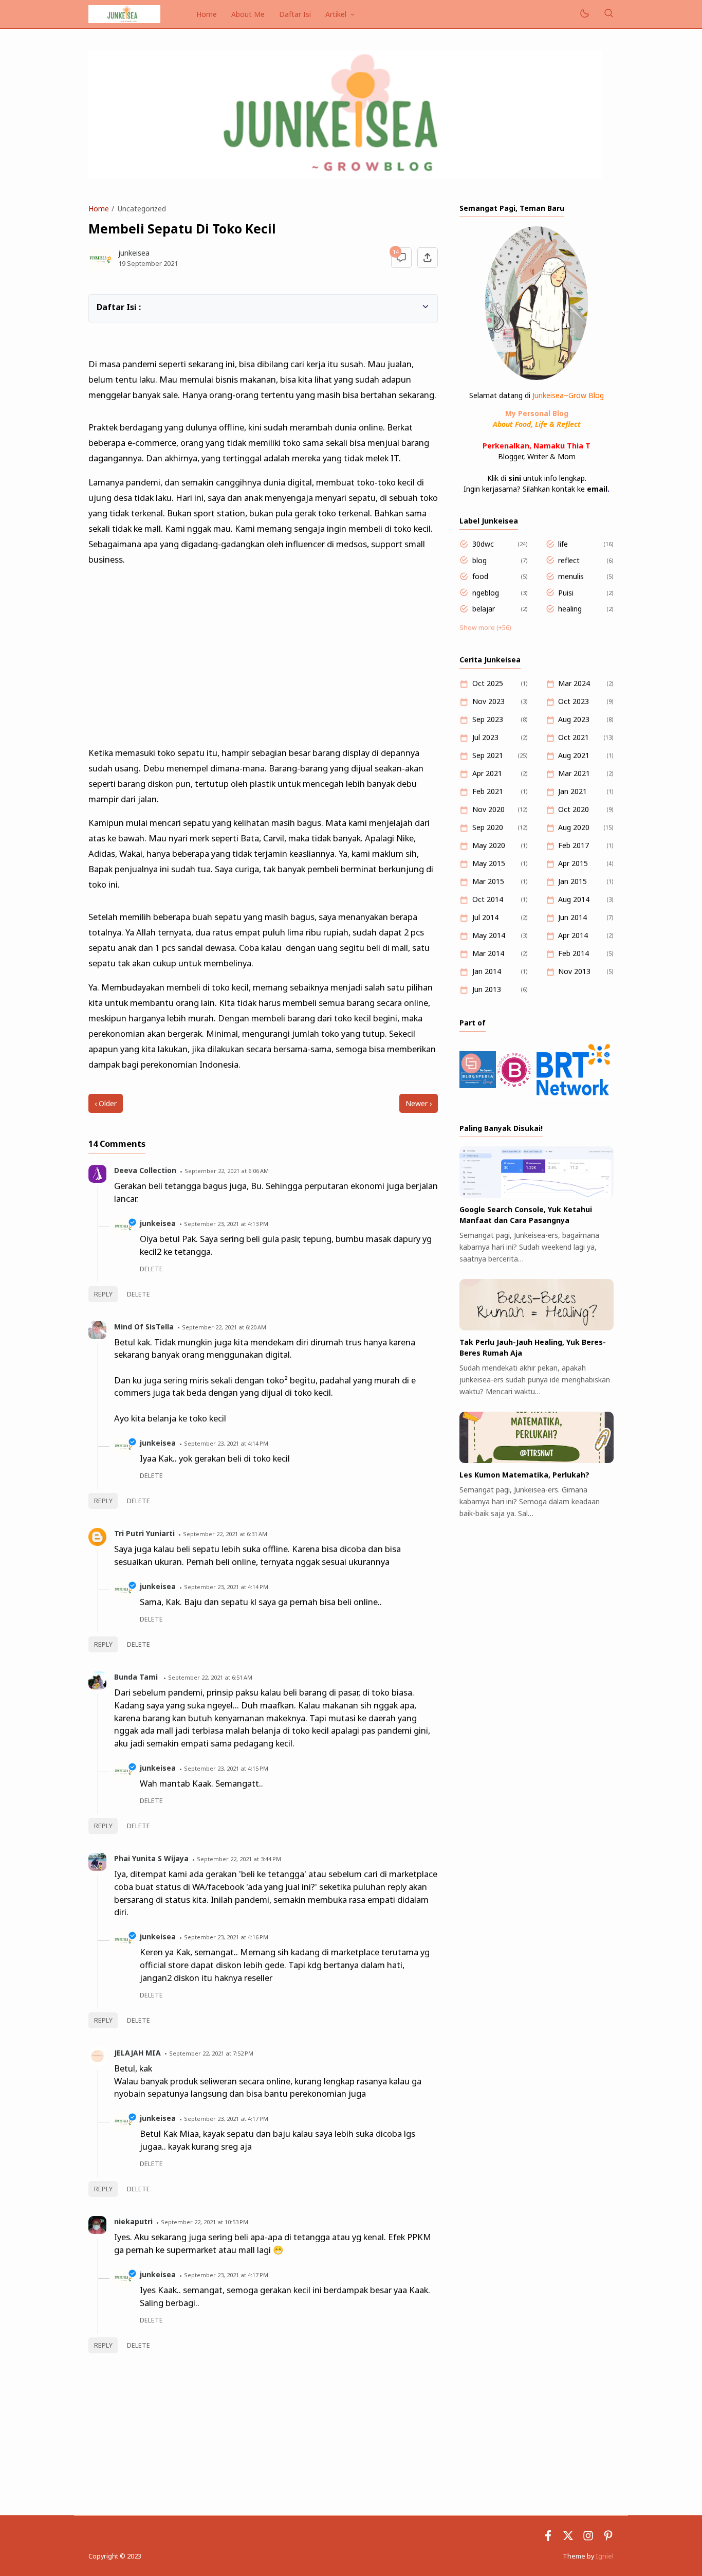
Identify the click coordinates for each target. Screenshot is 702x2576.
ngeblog (486, 593)
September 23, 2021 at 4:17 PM (226, 2119)
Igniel (605, 2556)
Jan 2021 (572, 791)
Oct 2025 (488, 683)
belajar (484, 609)
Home (207, 14)
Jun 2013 (487, 989)
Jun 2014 (572, 917)
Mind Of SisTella (144, 1327)
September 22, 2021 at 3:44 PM (239, 1859)
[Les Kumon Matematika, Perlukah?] (537, 1460)
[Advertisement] (263, 652)
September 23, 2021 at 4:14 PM (226, 1443)
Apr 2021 (487, 773)
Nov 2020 (488, 809)
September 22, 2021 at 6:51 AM (210, 1677)
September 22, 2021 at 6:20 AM (224, 1327)
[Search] (608, 14)
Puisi (566, 593)
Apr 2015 (573, 863)
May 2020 (489, 845)
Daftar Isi (295, 14)
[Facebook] (548, 2538)
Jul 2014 (485, 917)
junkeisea (158, 1223)
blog (479, 560)
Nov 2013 (574, 971)
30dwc (483, 544)
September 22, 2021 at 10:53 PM (205, 2222)
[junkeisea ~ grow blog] (124, 13)
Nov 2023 (488, 701)
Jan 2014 (487, 971)
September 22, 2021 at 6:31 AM (225, 1534)
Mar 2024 (574, 683)
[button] (102, 306)
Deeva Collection (145, 1170)
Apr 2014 (573, 935)
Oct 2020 (574, 809)
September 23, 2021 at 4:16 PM (226, 1937)
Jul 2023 (485, 737)
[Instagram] (588, 2538)
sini (515, 478)
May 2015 (489, 863)
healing (570, 609)
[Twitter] (568, 2538)
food (480, 576)
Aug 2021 (574, 755)
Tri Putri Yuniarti (144, 1533)
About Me (248, 14)
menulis (571, 576)
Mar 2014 (488, 953)
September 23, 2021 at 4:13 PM (226, 1224)
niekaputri (133, 2221)
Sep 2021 (488, 755)
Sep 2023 (488, 719)
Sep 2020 (488, 827)
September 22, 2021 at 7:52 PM (211, 2053)
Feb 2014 (574, 953)
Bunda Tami (137, 1677)
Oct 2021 (574, 737)
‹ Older (106, 1103)
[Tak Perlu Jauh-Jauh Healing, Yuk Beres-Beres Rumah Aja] (537, 1328)
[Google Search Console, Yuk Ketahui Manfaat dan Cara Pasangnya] (537, 1195)
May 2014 (489, 935)
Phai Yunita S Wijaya (151, 1858)
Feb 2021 (488, 791)
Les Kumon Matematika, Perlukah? (524, 1475)
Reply (103, 1294)
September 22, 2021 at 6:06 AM (227, 1171)
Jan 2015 (572, 881)
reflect (569, 560)
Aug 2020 (574, 827)
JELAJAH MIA (137, 2053)
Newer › (419, 1103)
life (563, 544)
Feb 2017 (574, 845)
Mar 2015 (488, 881)
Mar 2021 (574, 773)
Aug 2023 (574, 719)
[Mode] (584, 14)
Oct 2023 (574, 701)
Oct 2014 (488, 899)
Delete (138, 1294)
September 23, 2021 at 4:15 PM (226, 1768)
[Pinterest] (608, 2538)
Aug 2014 (574, 899)
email (597, 489)
